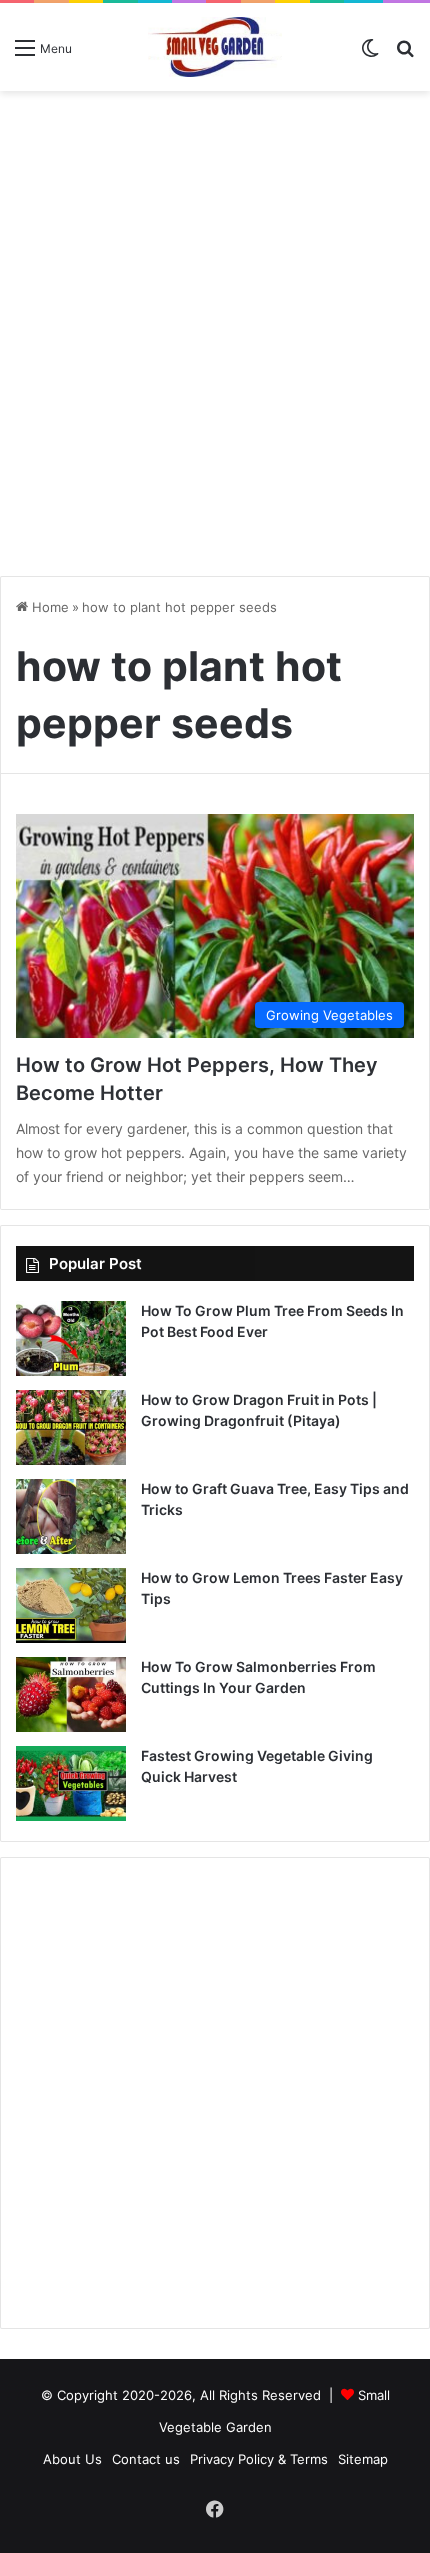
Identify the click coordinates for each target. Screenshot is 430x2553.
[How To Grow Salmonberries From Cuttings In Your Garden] (71, 1694)
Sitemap (363, 2459)
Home (48, 607)
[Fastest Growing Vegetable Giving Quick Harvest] (71, 1783)
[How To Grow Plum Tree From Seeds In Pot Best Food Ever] (71, 1338)
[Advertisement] (215, 326)
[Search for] (405, 54)
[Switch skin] (370, 54)
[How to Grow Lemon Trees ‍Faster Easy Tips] (71, 1605)
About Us (72, 2459)
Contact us (146, 2459)
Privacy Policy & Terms (259, 2459)
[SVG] (214, 47)
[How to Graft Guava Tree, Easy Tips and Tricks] (71, 1516)
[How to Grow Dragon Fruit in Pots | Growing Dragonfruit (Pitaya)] (71, 1427)
